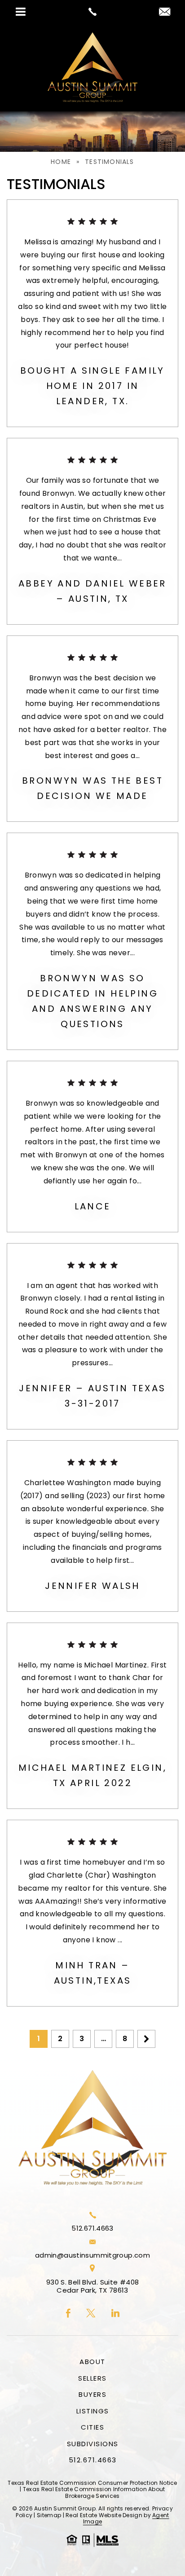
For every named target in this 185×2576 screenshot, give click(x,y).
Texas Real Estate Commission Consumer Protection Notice (92, 2483)
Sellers (92, 2378)
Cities (92, 2427)
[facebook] (68, 2314)
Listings (93, 2411)
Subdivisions (93, 2444)
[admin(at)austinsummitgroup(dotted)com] (165, 12)
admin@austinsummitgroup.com (92, 2255)
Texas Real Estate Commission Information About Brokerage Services (94, 2492)
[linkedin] (115, 2314)
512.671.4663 (92, 2228)
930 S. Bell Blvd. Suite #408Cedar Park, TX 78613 (93, 2286)
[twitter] (91, 2314)
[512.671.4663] (92, 12)
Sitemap (49, 2515)
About (92, 2362)
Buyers (92, 2394)
